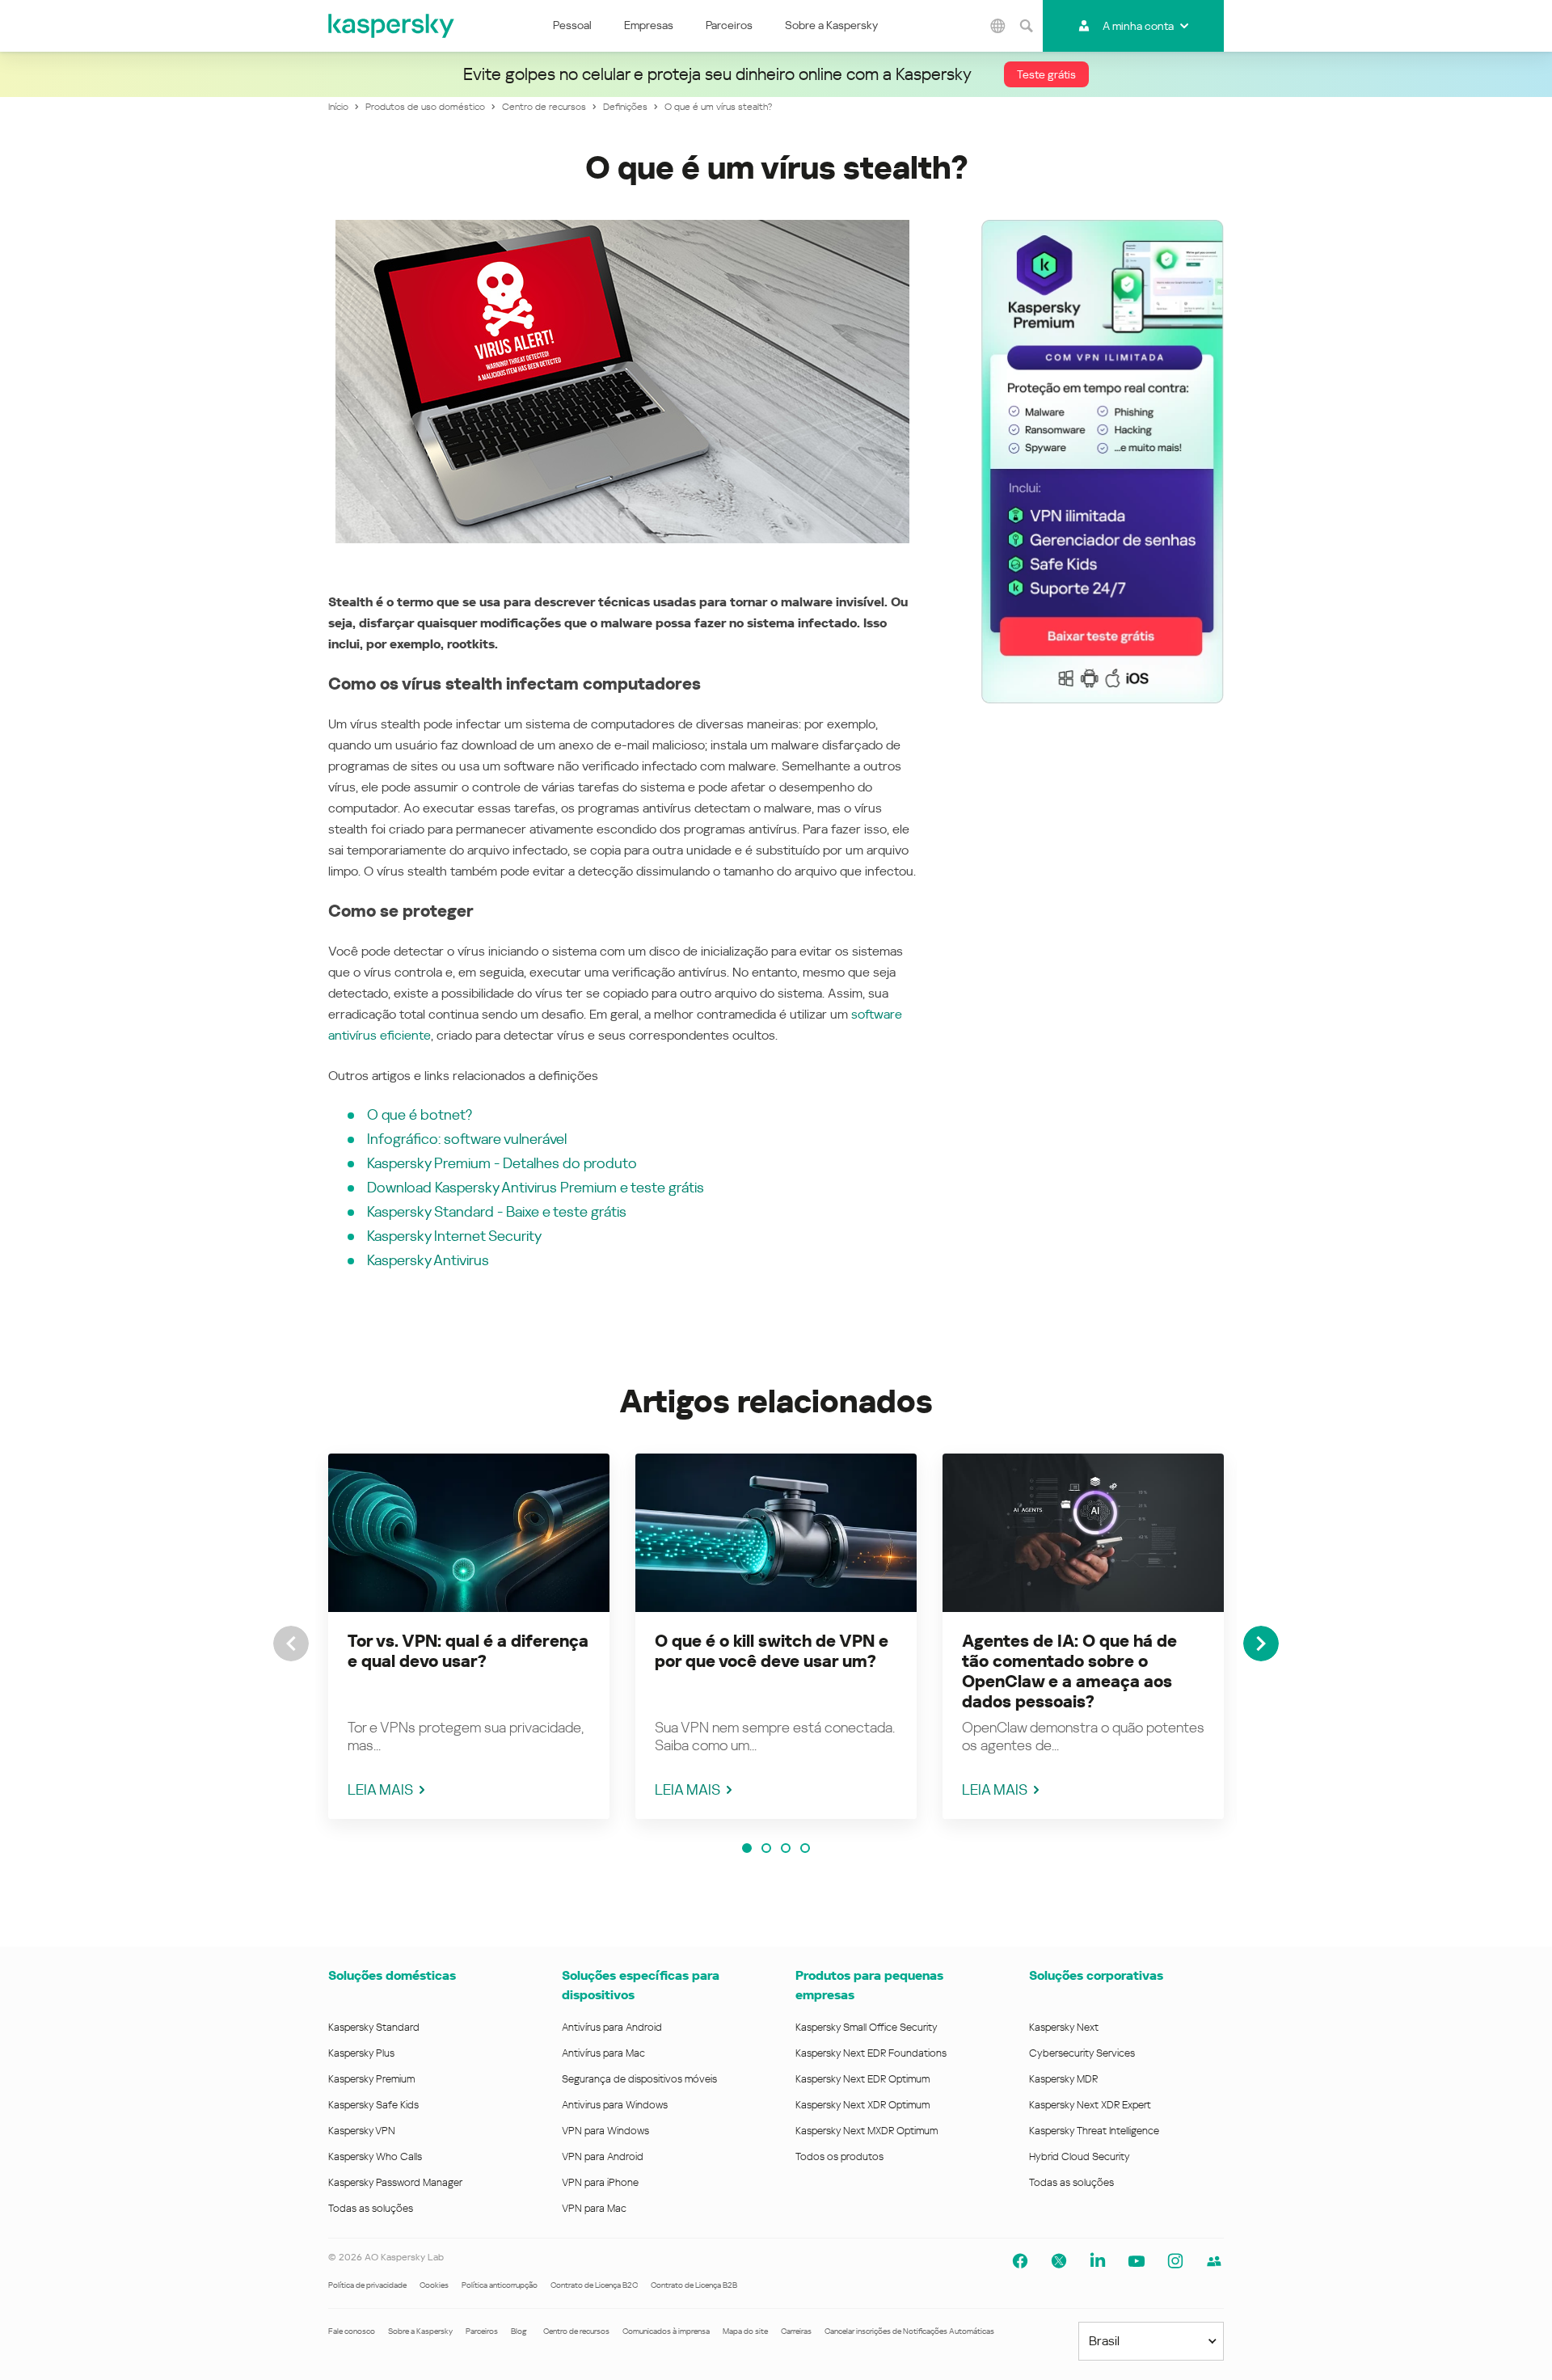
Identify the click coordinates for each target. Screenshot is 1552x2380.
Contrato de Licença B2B (694, 2285)
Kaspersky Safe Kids (373, 2105)
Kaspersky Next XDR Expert (1090, 2105)
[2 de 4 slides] (766, 1848)
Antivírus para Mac (603, 2053)
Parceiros (729, 25)
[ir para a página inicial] (392, 26)
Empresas (649, 25)
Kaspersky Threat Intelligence (1094, 2131)
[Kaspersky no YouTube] (1137, 2261)
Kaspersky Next (1064, 2027)
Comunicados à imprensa (666, 2331)
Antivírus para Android (612, 2027)
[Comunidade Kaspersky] (1214, 2261)
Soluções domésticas (392, 1975)
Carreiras (796, 2331)
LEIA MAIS (380, 1789)
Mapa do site (745, 2331)
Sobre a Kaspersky (831, 25)
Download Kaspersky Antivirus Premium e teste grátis (536, 1187)
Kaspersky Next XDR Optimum (862, 2105)
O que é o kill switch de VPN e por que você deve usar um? (772, 1651)
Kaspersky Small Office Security (867, 2027)
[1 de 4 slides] (747, 1848)
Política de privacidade (367, 2285)
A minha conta (1138, 26)
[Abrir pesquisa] (1027, 26)
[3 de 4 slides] (786, 1848)
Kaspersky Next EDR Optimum (862, 2079)
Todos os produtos (839, 2156)
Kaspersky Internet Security (454, 1236)
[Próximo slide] (1261, 1644)
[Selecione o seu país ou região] (998, 26)
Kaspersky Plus (361, 2053)
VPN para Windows (605, 2131)
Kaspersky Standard (374, 2027)
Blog (519, 2331)
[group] (469, 1636)
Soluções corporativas (1096, 1975)
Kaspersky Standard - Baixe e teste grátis (497, 1211)
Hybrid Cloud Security (1080, 2156)
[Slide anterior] (291, 1644)
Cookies (434, 2285)
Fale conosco (352, 2331)
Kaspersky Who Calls (375, 2156)
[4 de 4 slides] (805, 1848)
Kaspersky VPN (362, 2131)
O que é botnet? (420, 1114)
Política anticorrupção (500, 2285)
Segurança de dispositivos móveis (639, 2079)
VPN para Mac (594, 2208)
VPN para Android (603, 2156)
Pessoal (572, 25)
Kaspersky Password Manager (395, 2182)
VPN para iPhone (600, 2182)
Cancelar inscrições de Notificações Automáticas (909, 2331)
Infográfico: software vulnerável (467, 1139)
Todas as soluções (371, 2208)
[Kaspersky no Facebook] (1020, 2261)
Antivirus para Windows (615, 2105)
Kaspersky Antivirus (428, 1260)
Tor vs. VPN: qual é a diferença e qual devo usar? (468, 1651)
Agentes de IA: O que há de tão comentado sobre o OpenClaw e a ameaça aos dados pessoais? (1069, 1671)
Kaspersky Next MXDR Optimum (867, 2131)
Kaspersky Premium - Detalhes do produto (502, 1163)
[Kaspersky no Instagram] (1175, 2261)
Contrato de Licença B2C (594, 2285)
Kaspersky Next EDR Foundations (871, 2053)
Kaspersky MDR (1063, 2079)
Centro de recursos (576, 2331)
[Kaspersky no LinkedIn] (1098, 2261)
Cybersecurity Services (1082, 2053)
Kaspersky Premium (371, 2079)
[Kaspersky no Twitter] (1059, 2261)
